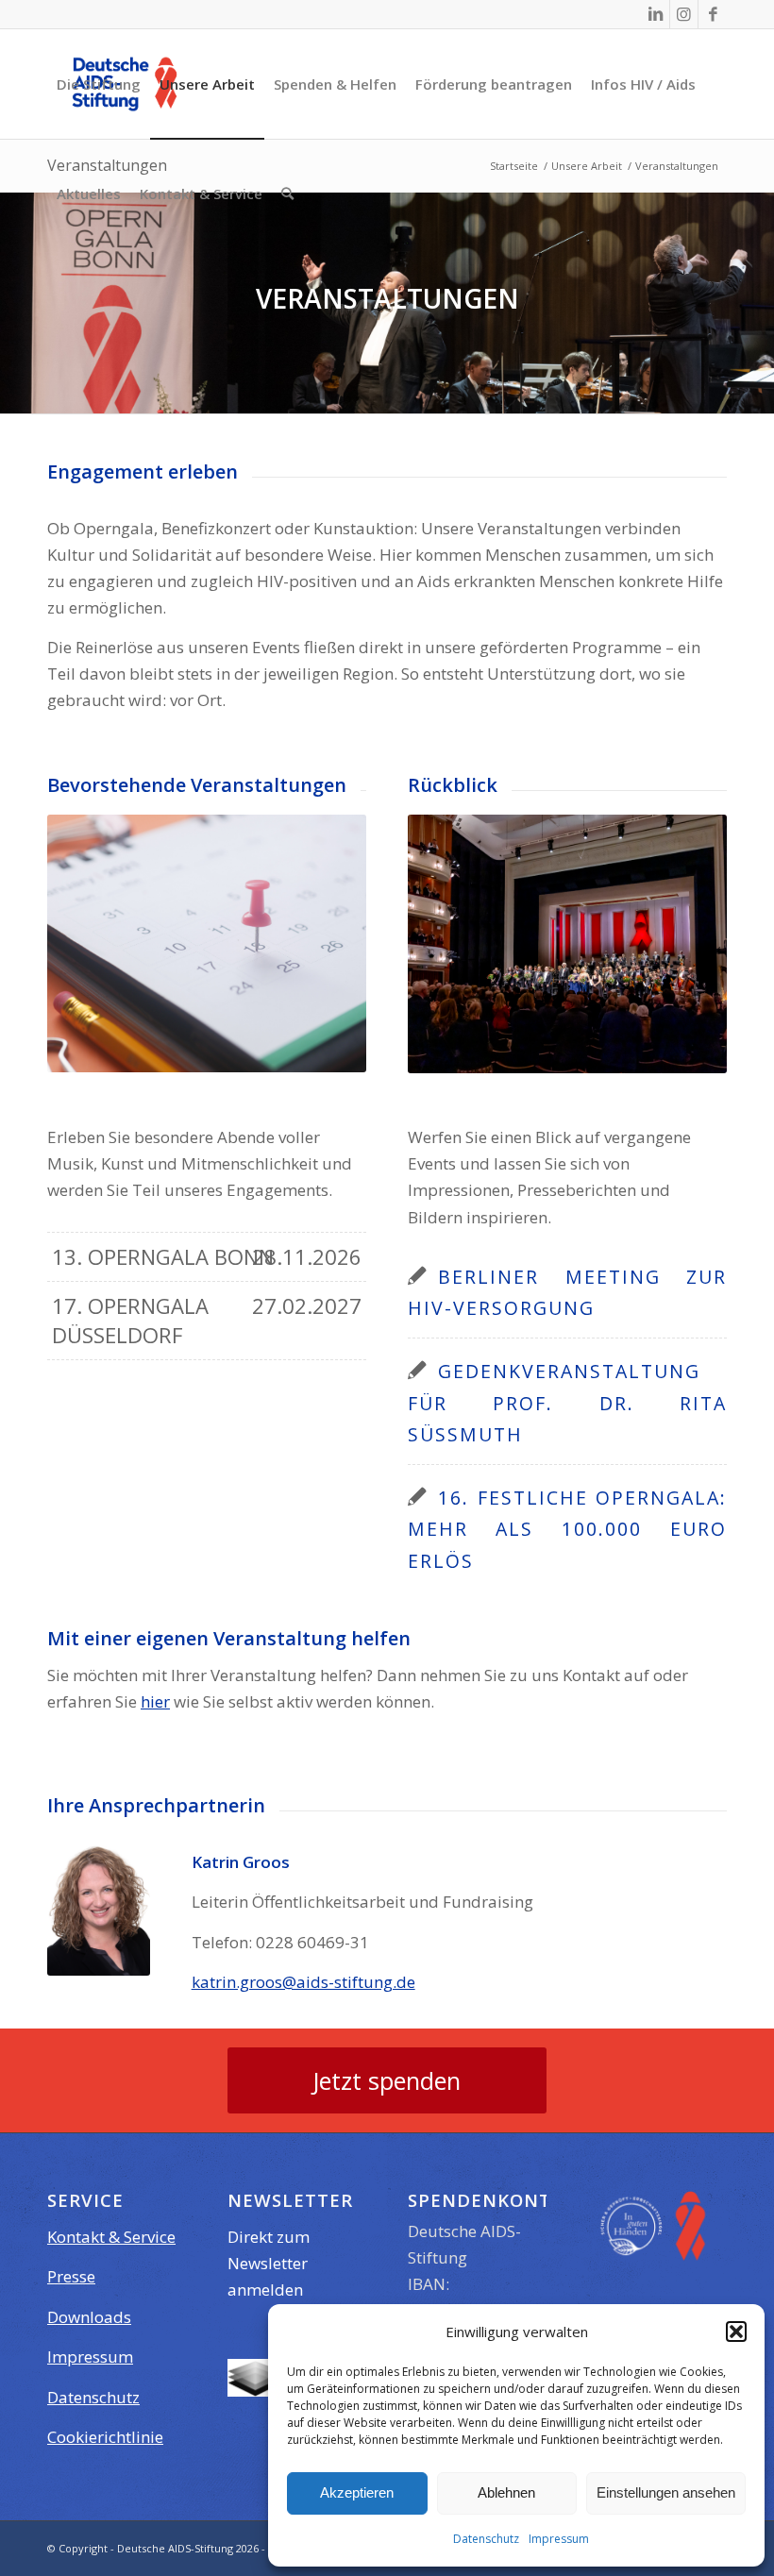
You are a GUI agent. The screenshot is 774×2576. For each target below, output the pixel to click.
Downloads (89, 2317)
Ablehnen (506, 2492)
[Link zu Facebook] (713, 14)
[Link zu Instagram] (684, 14)
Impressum (559, 2539)
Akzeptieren (357, 2492)
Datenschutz (486, 2539)
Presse (71, 2276)
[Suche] (287, 194)
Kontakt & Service (111, 2237)
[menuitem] (99, 84)
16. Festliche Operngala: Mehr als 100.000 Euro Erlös (567, 1529)
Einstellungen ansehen (666, 2492)
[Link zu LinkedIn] (656, 14)
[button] (736, 2332)
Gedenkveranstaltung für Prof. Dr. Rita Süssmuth (567, 1402)
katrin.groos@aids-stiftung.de (303, 1982)
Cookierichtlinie (105, 2437)
